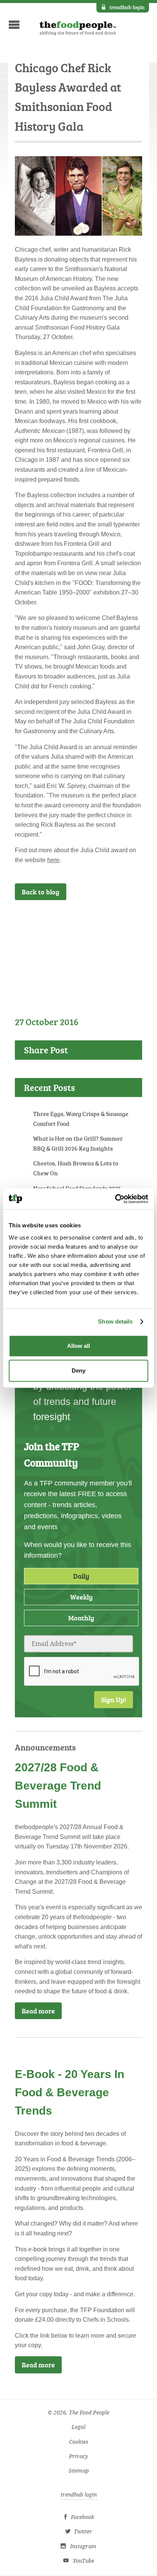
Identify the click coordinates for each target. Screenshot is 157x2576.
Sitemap (79, 2471)
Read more (38, 2011)
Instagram (83, 2547)
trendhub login (127, 7)
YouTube (83, 2561)
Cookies (79, 2442)
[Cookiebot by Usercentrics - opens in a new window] (115, 1199)
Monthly (81, 1618)
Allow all (78, 1346)
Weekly (81, 1597)
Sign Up (119, 920)
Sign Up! (114, 1699)
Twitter (83, 2532)
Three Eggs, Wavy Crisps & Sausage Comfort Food (81, 1119)
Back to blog (41, 892)
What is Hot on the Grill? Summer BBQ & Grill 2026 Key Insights (78, 1143)
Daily (81, 1576)
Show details (115, 1321)
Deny (78, 1370)
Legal (78, 2427)
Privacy (78, 2456)
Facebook (83, 2517)
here (53, 860)
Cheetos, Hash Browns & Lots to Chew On (76, 1168)
